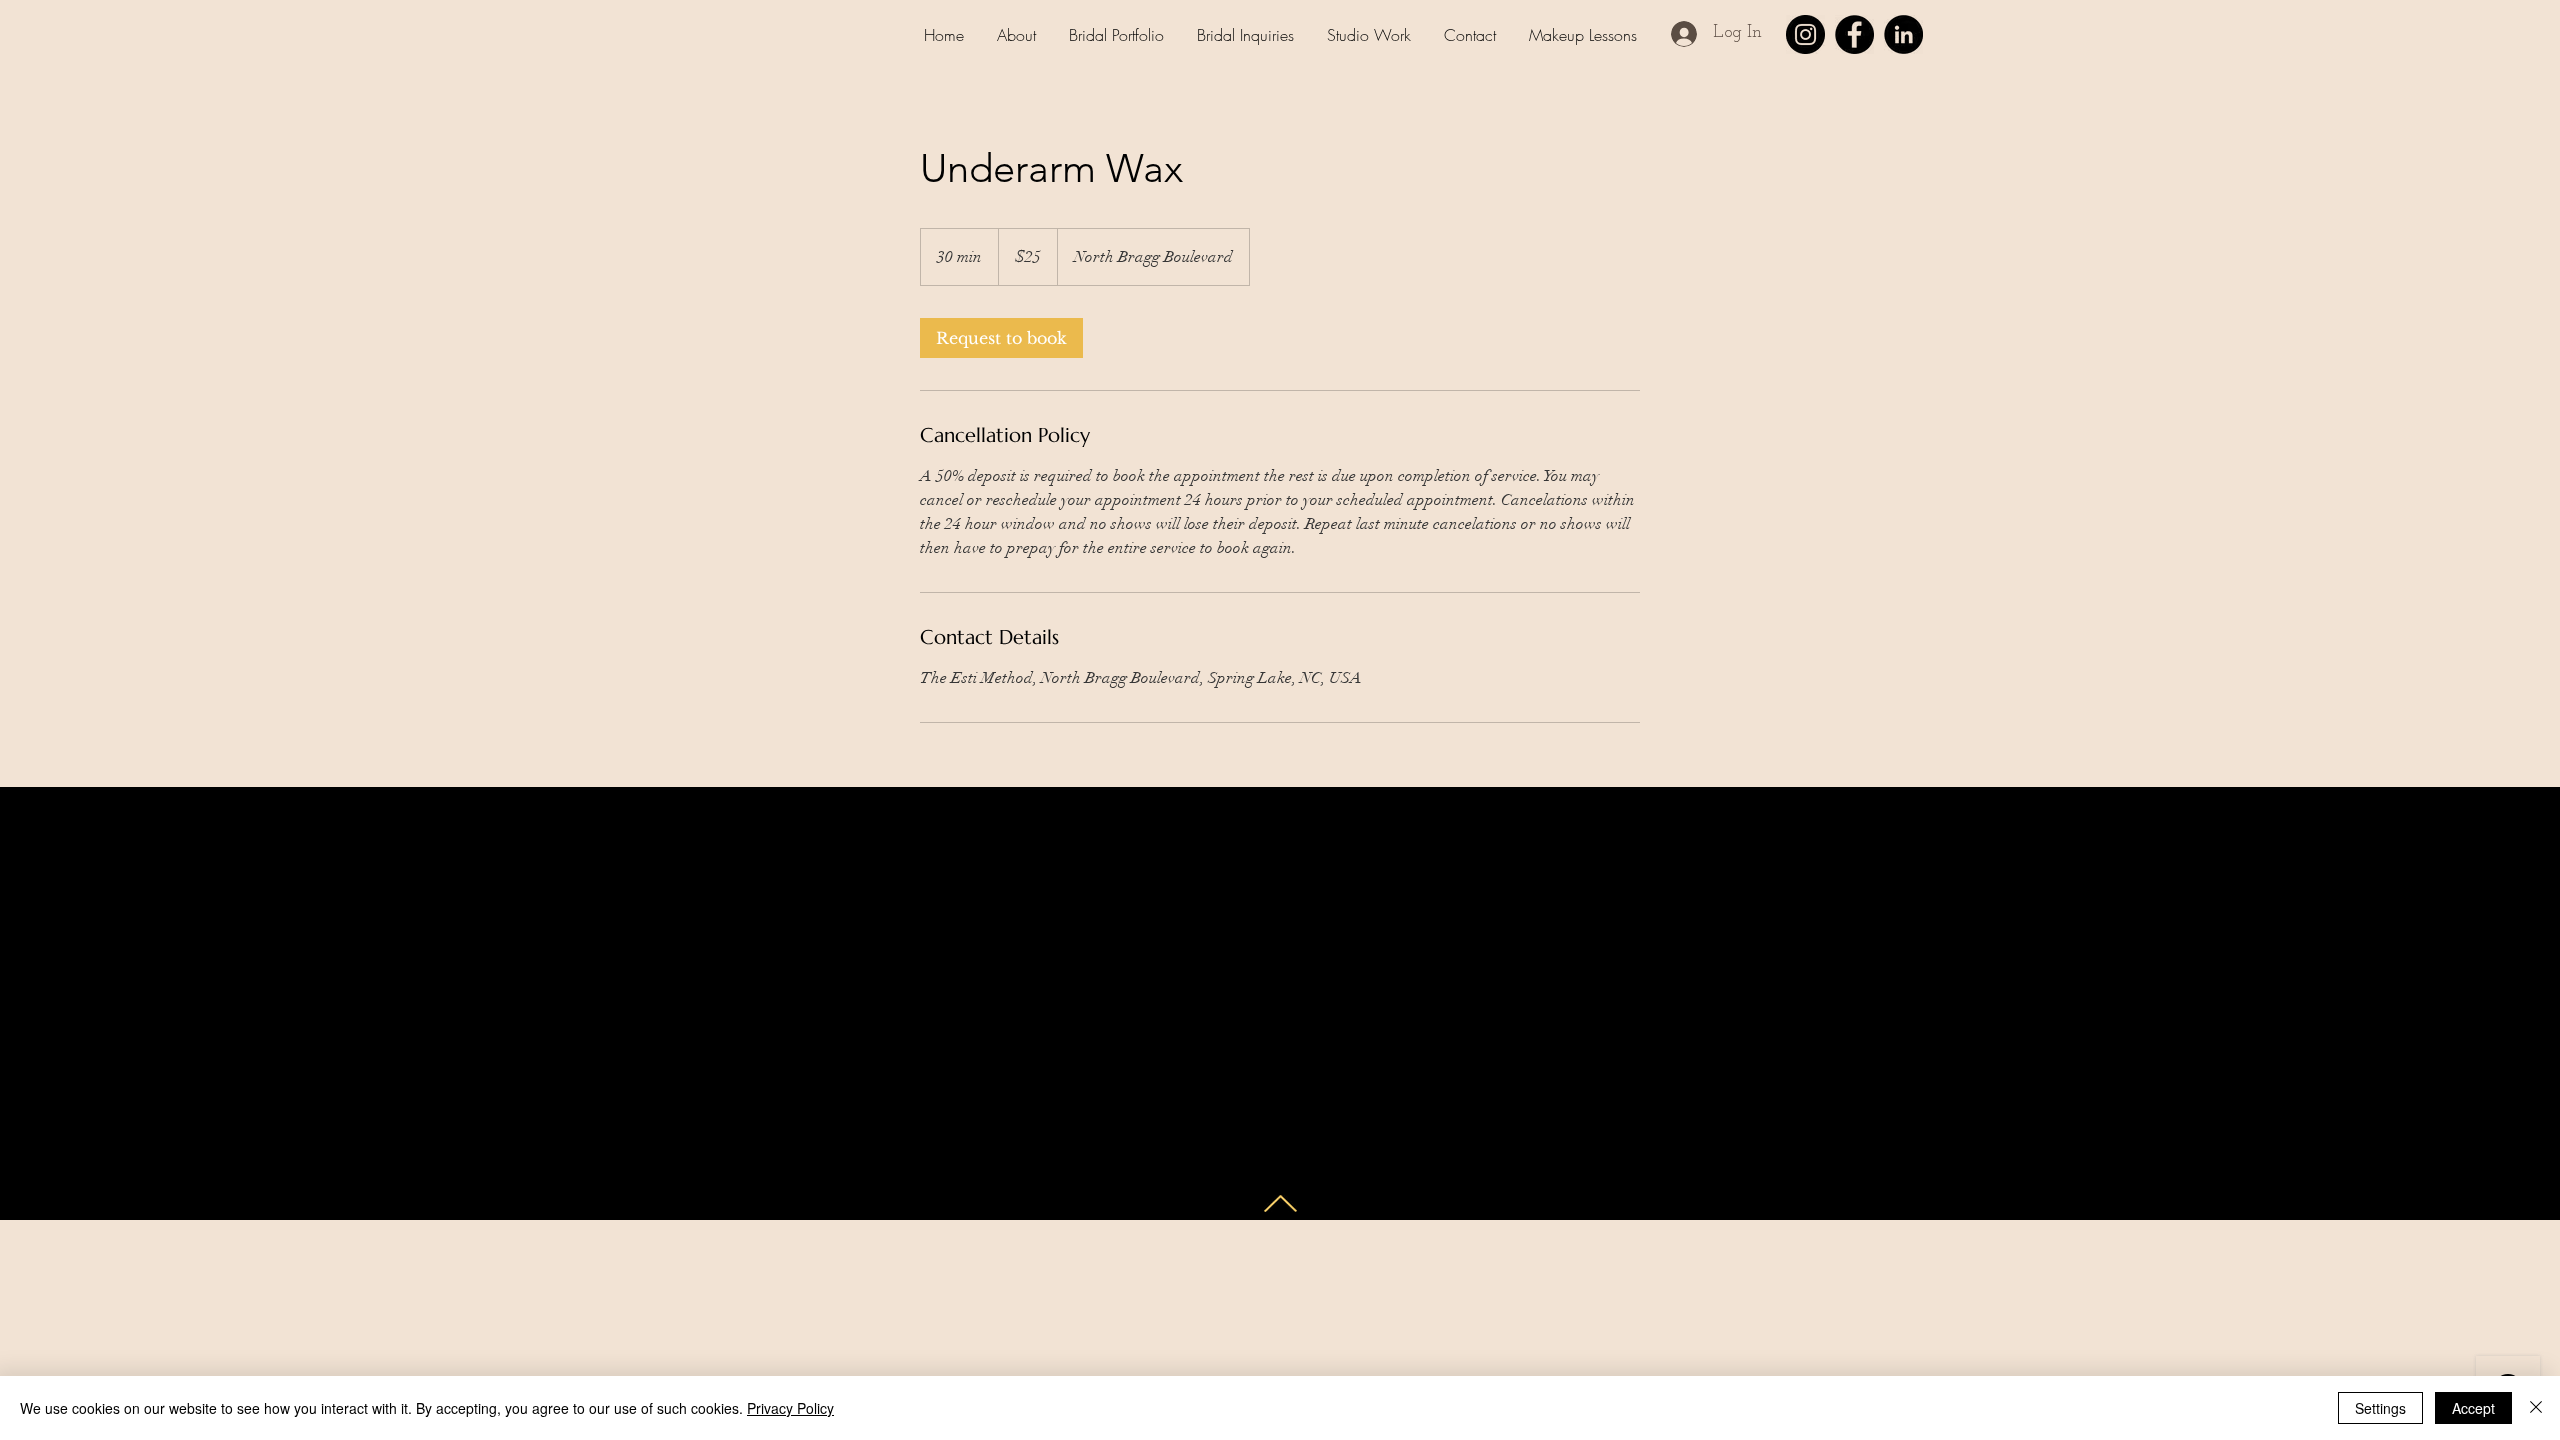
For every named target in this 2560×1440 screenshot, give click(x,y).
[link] (1001, 338)
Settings (2380, 1408)
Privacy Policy (790, 1408)
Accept (2473, 1408)
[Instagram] (1805, 34)
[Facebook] (1854, 34)
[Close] (2536, 1408)
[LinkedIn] (1903, 34)
